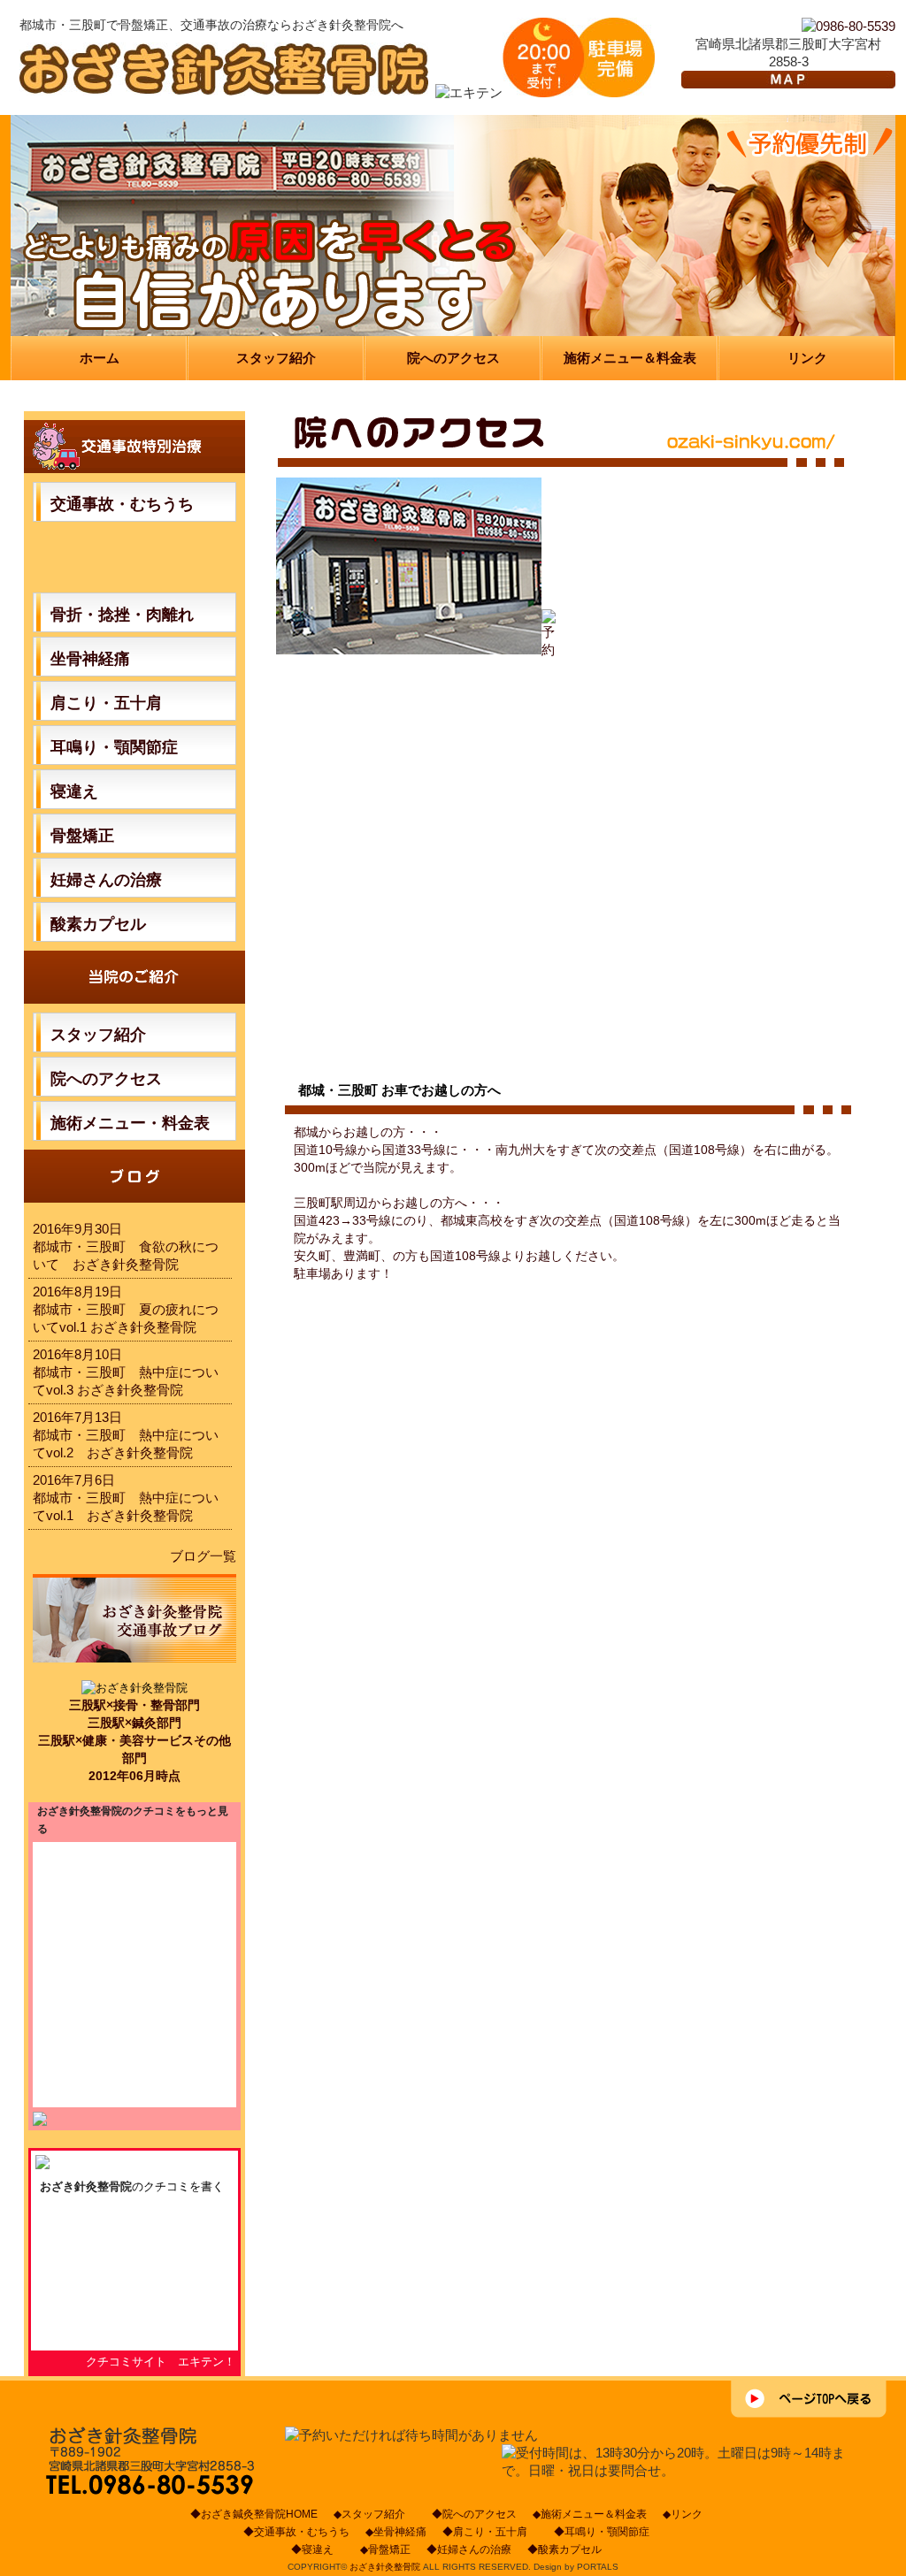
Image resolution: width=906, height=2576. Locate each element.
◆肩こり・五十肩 (490, 2532)
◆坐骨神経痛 (396, 2532)
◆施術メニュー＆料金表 (590, 2514)
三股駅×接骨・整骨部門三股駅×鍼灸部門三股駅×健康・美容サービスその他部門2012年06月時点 (134, 1740)
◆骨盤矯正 (385, 2549)
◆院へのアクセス (474, 2514)
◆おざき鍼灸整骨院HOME (254, 2514)
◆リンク (683, 2514)
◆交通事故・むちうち (296, 2532)
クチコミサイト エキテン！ (161, 2362)
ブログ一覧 (203, 1556)
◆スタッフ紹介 (375, 2514)
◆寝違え (318, 2549)
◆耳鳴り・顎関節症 (607, 2532)
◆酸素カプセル (570, 2549)
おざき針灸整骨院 (86, 2186)
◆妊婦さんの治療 (469, 2549)
